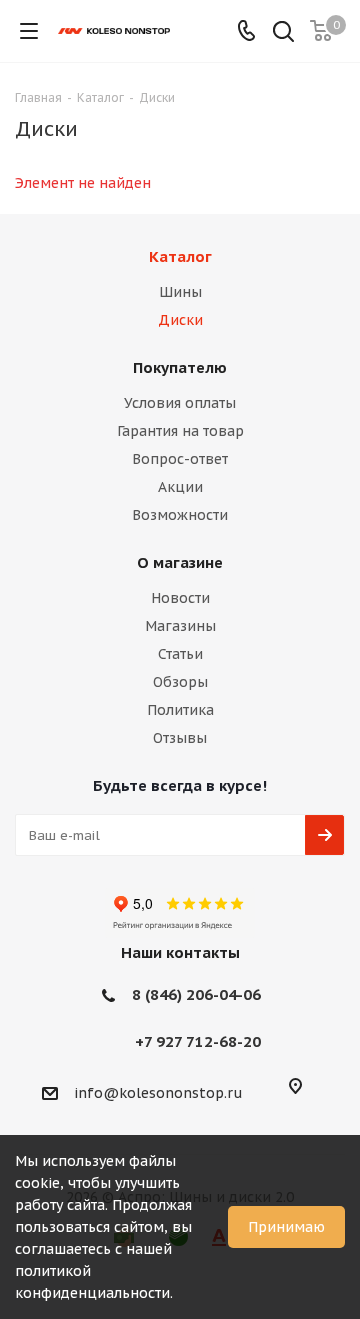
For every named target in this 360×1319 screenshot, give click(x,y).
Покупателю (180, 367)
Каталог (180, 256)
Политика (180, 710)
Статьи (180, 654)
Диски (180, 320)
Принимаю (286, 1227)
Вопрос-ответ (180, 459)
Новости (180, 598)
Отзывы (180, 738)
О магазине (180, 562)
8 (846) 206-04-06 (196, 994)
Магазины (180, 626)
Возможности (180, 515)
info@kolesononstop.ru (158, 1093)
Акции (180, 487)
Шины (180, 292)
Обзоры (180, 682)
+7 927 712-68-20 (198, 1041)
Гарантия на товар (180, 431)
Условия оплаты (180, 403)
